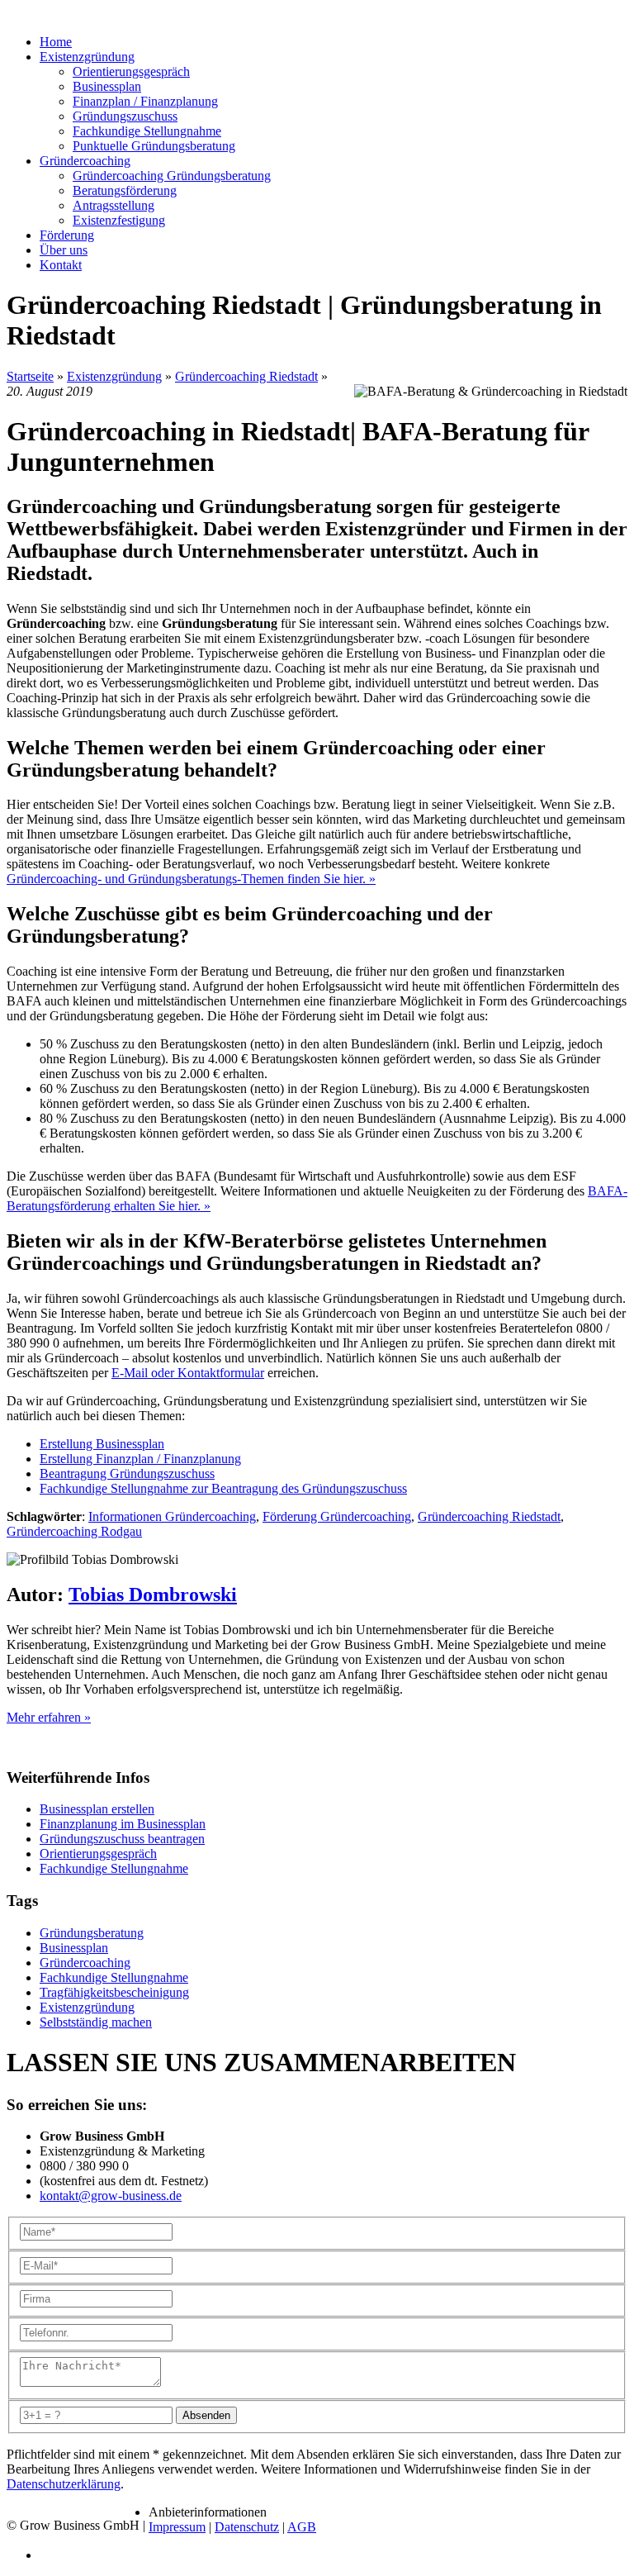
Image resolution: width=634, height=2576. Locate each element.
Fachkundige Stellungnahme (147, 131)
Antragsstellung (114, 205)
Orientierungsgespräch (131, 71)
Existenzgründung (114, 376)
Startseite (30, 376)
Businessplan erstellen (97, 1809)
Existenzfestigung (119, 220)
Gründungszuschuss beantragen (122, 1839)
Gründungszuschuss (125, 116)
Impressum (177, 2527)
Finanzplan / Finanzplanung (145, 101)
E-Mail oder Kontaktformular (188, 1373)
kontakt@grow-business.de (111, 2196)
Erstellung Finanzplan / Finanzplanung (140, 1459)
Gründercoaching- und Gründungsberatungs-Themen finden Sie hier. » (191, 879)
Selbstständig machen (96, 2022)
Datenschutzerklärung (64, 2484)
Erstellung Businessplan (102, 1444)
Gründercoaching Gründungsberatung (172, 176)
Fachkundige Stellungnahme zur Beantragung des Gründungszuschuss (223, 1488)
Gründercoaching (85, 1963)
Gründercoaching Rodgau (74, 1531)
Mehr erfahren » (49, 1717)
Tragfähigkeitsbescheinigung (114, 1992)
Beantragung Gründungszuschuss (127, 1473)
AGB (302, 2527)
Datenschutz (247, 2527)
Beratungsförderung (125, 190)
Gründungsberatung (92, 1933)
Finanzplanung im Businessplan (123, 1824)
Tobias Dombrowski (153, 1595)
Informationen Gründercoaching (172, 1516)
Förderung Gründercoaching (337, 1516)
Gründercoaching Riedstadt (246, 376)
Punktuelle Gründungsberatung (154, 146)
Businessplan (107, 86)
